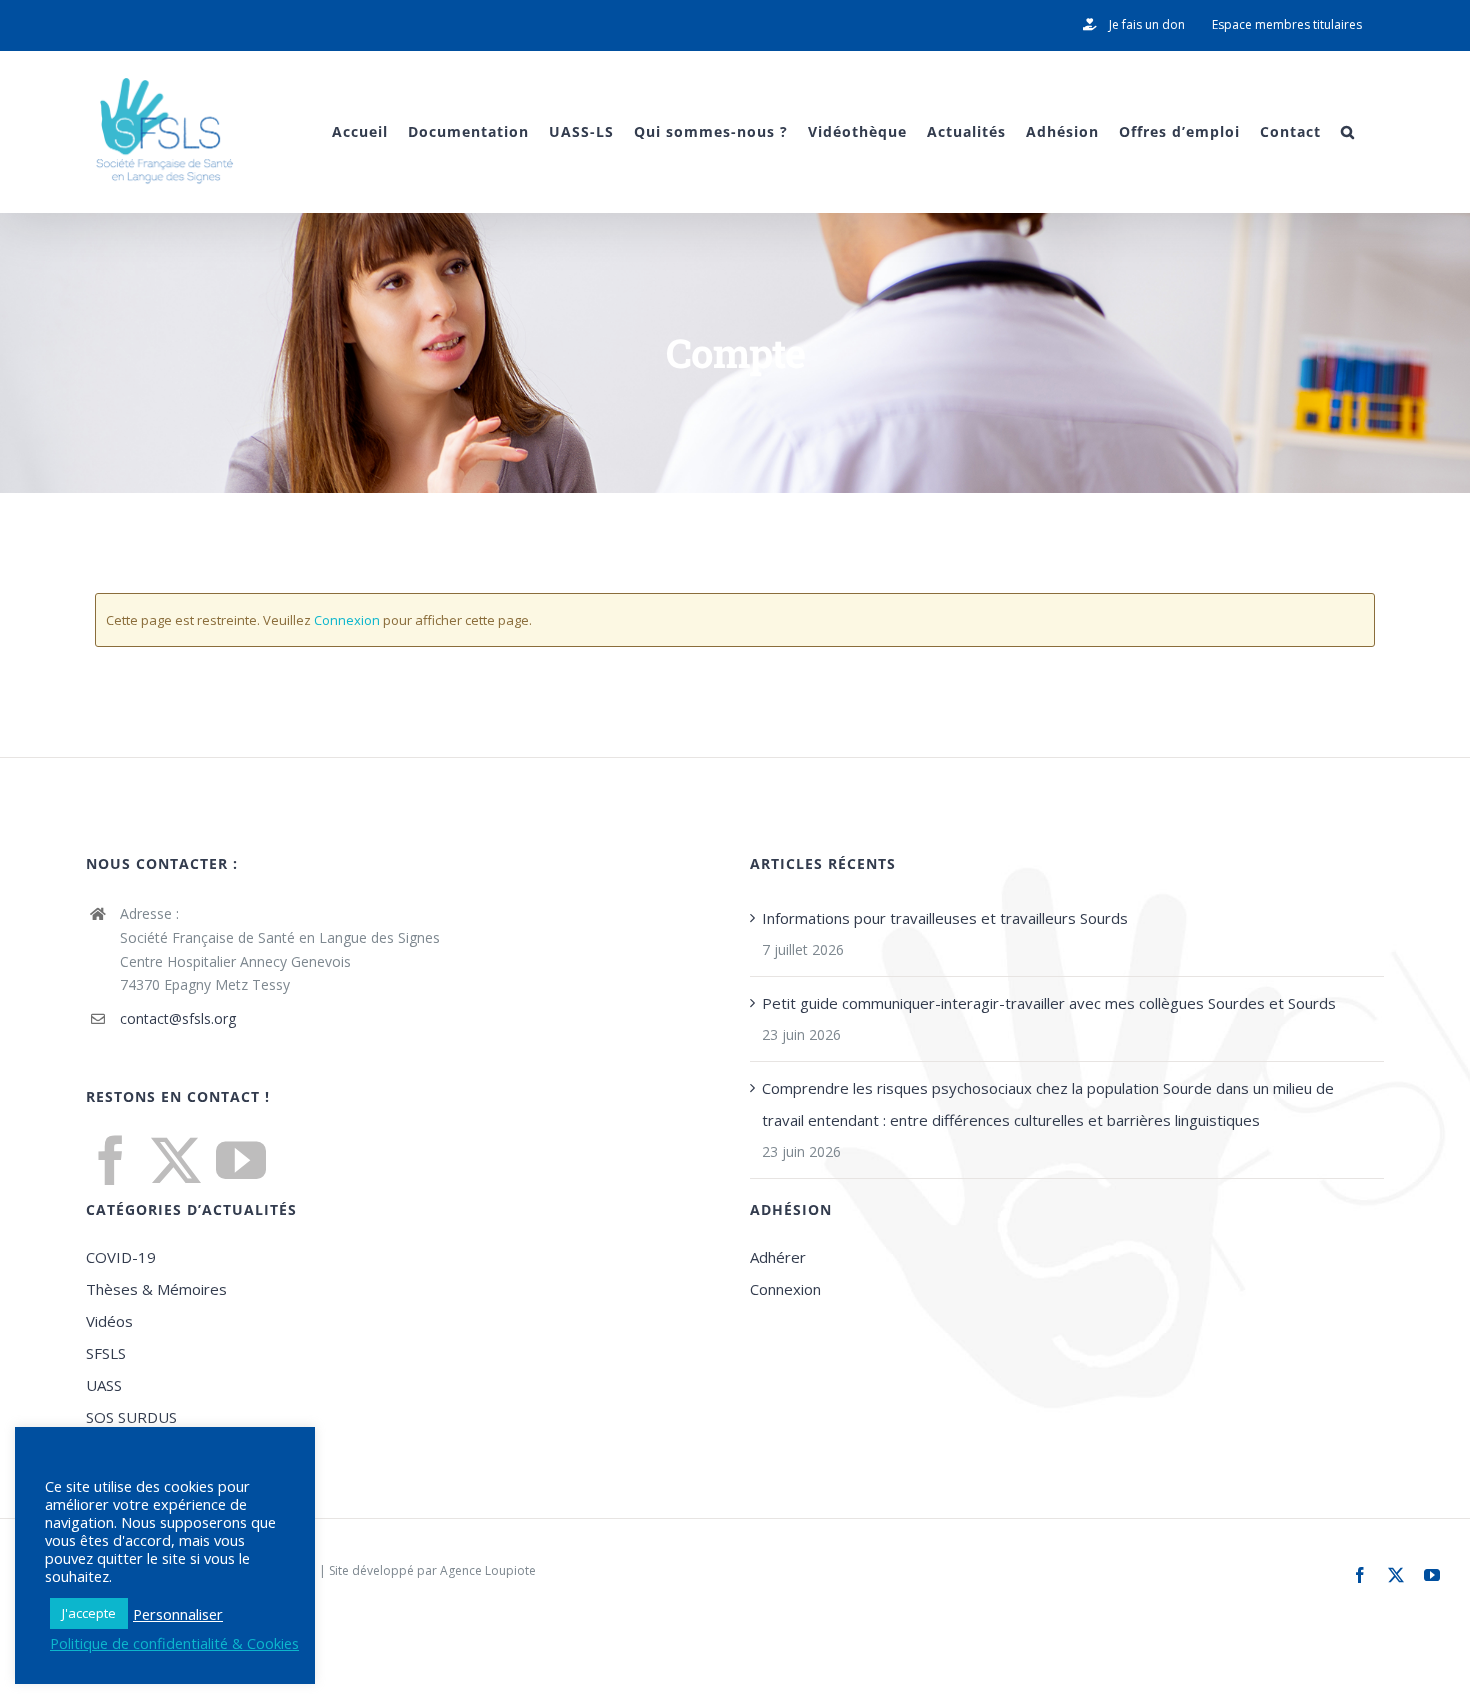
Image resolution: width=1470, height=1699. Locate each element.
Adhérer (778, 1257)
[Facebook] (111, 1160)
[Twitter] (176, 1160)
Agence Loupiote (488, 1570)
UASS (104, 1385)
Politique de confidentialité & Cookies (174, 1643)
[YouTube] (241, 1160)
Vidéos (109, 1321)
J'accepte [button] (89, 1613)
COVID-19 (121, 1257)
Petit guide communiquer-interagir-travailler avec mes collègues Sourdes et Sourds (1049, 1003)
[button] (1348, 131)
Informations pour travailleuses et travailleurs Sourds (945, 918)
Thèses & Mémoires (156, 1289)
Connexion (347, 620)
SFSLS (106, 1353)
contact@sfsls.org (178, 1018)
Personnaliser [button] (178, 1614)
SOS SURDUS (131, 1417)
